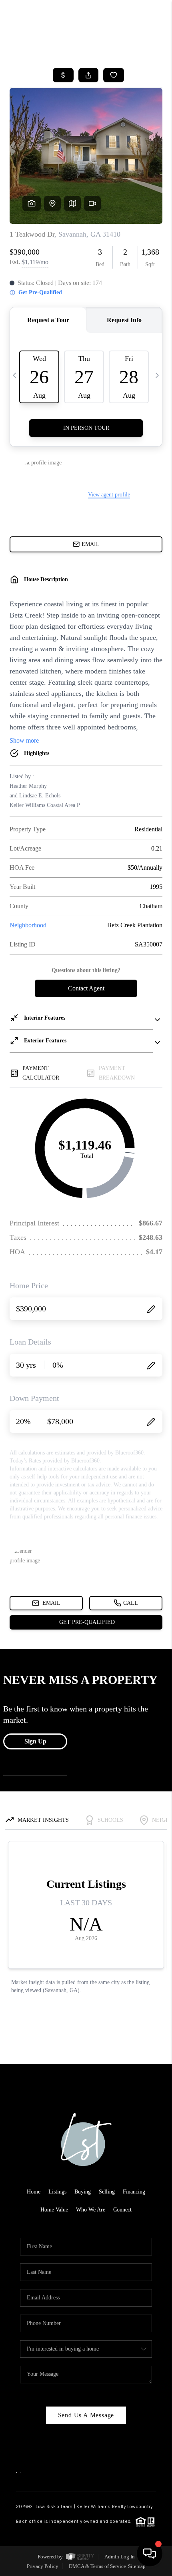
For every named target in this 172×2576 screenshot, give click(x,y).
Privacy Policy (43, 2566)
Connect (122, 2210)
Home (34, 2192)
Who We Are (91, 2210)
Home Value (54, 2210)
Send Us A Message (86, 2415)
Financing (134, 2192)
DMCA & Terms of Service (97, 2566)
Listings (57, 2192)
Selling (107, 2192)
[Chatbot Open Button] (150, 2554)
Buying (83, 2192)
